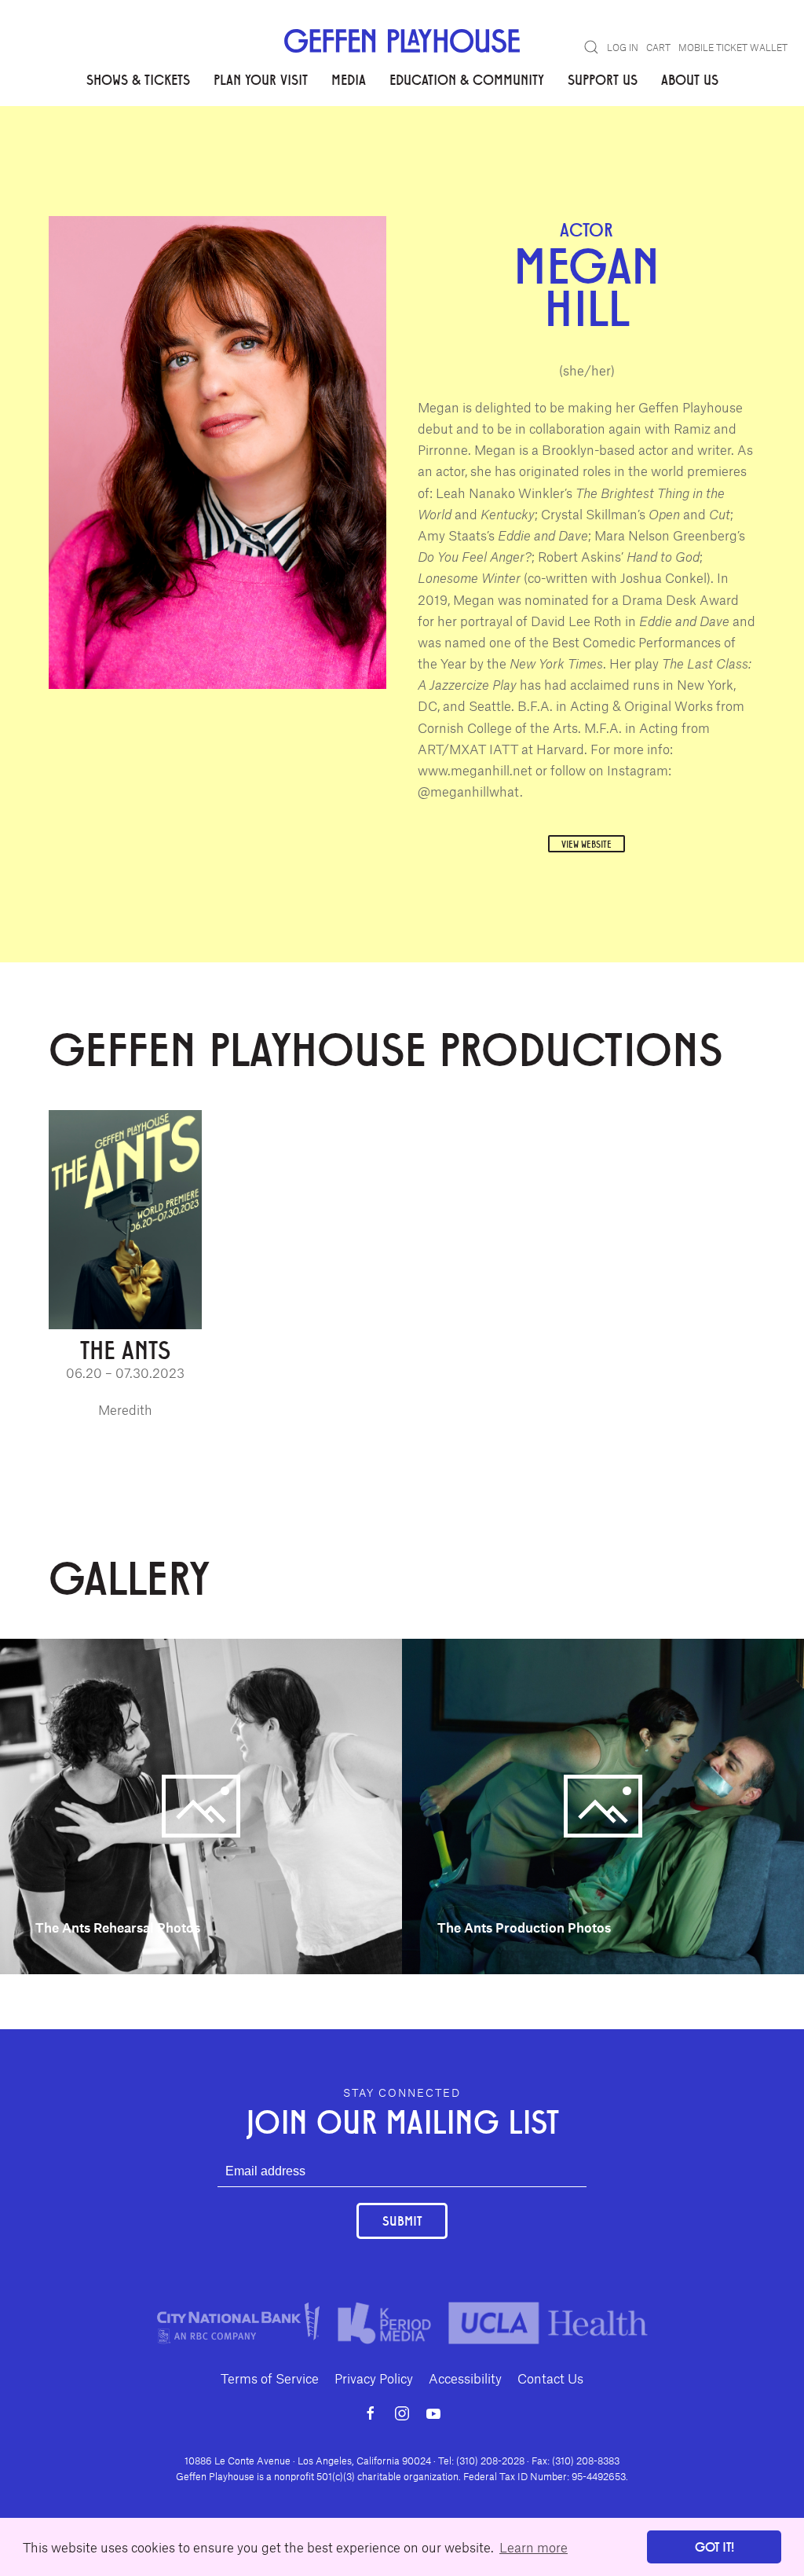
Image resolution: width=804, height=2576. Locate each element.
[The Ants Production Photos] (603, 1805)
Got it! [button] (714, 2547)
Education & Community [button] (467, 79)
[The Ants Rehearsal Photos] (201, 1805)
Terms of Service (270, 2378)
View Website (587, 844)
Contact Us (550, 2378)
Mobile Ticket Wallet (733, 47)
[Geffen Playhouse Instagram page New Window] (402, 2413)
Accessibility (465, 2378)
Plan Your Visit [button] (261, 79)
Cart (658, 47)
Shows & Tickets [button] (138, 79)
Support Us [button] (603, 79)
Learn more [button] (534, 2547)
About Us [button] (690, 79)
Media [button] (349, 79)
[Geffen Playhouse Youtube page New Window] (433, 2413)
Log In (623, 47)
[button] (591, 47)
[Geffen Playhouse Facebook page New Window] (371, 2413)
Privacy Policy (374, 2378)
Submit (402, 2221)
